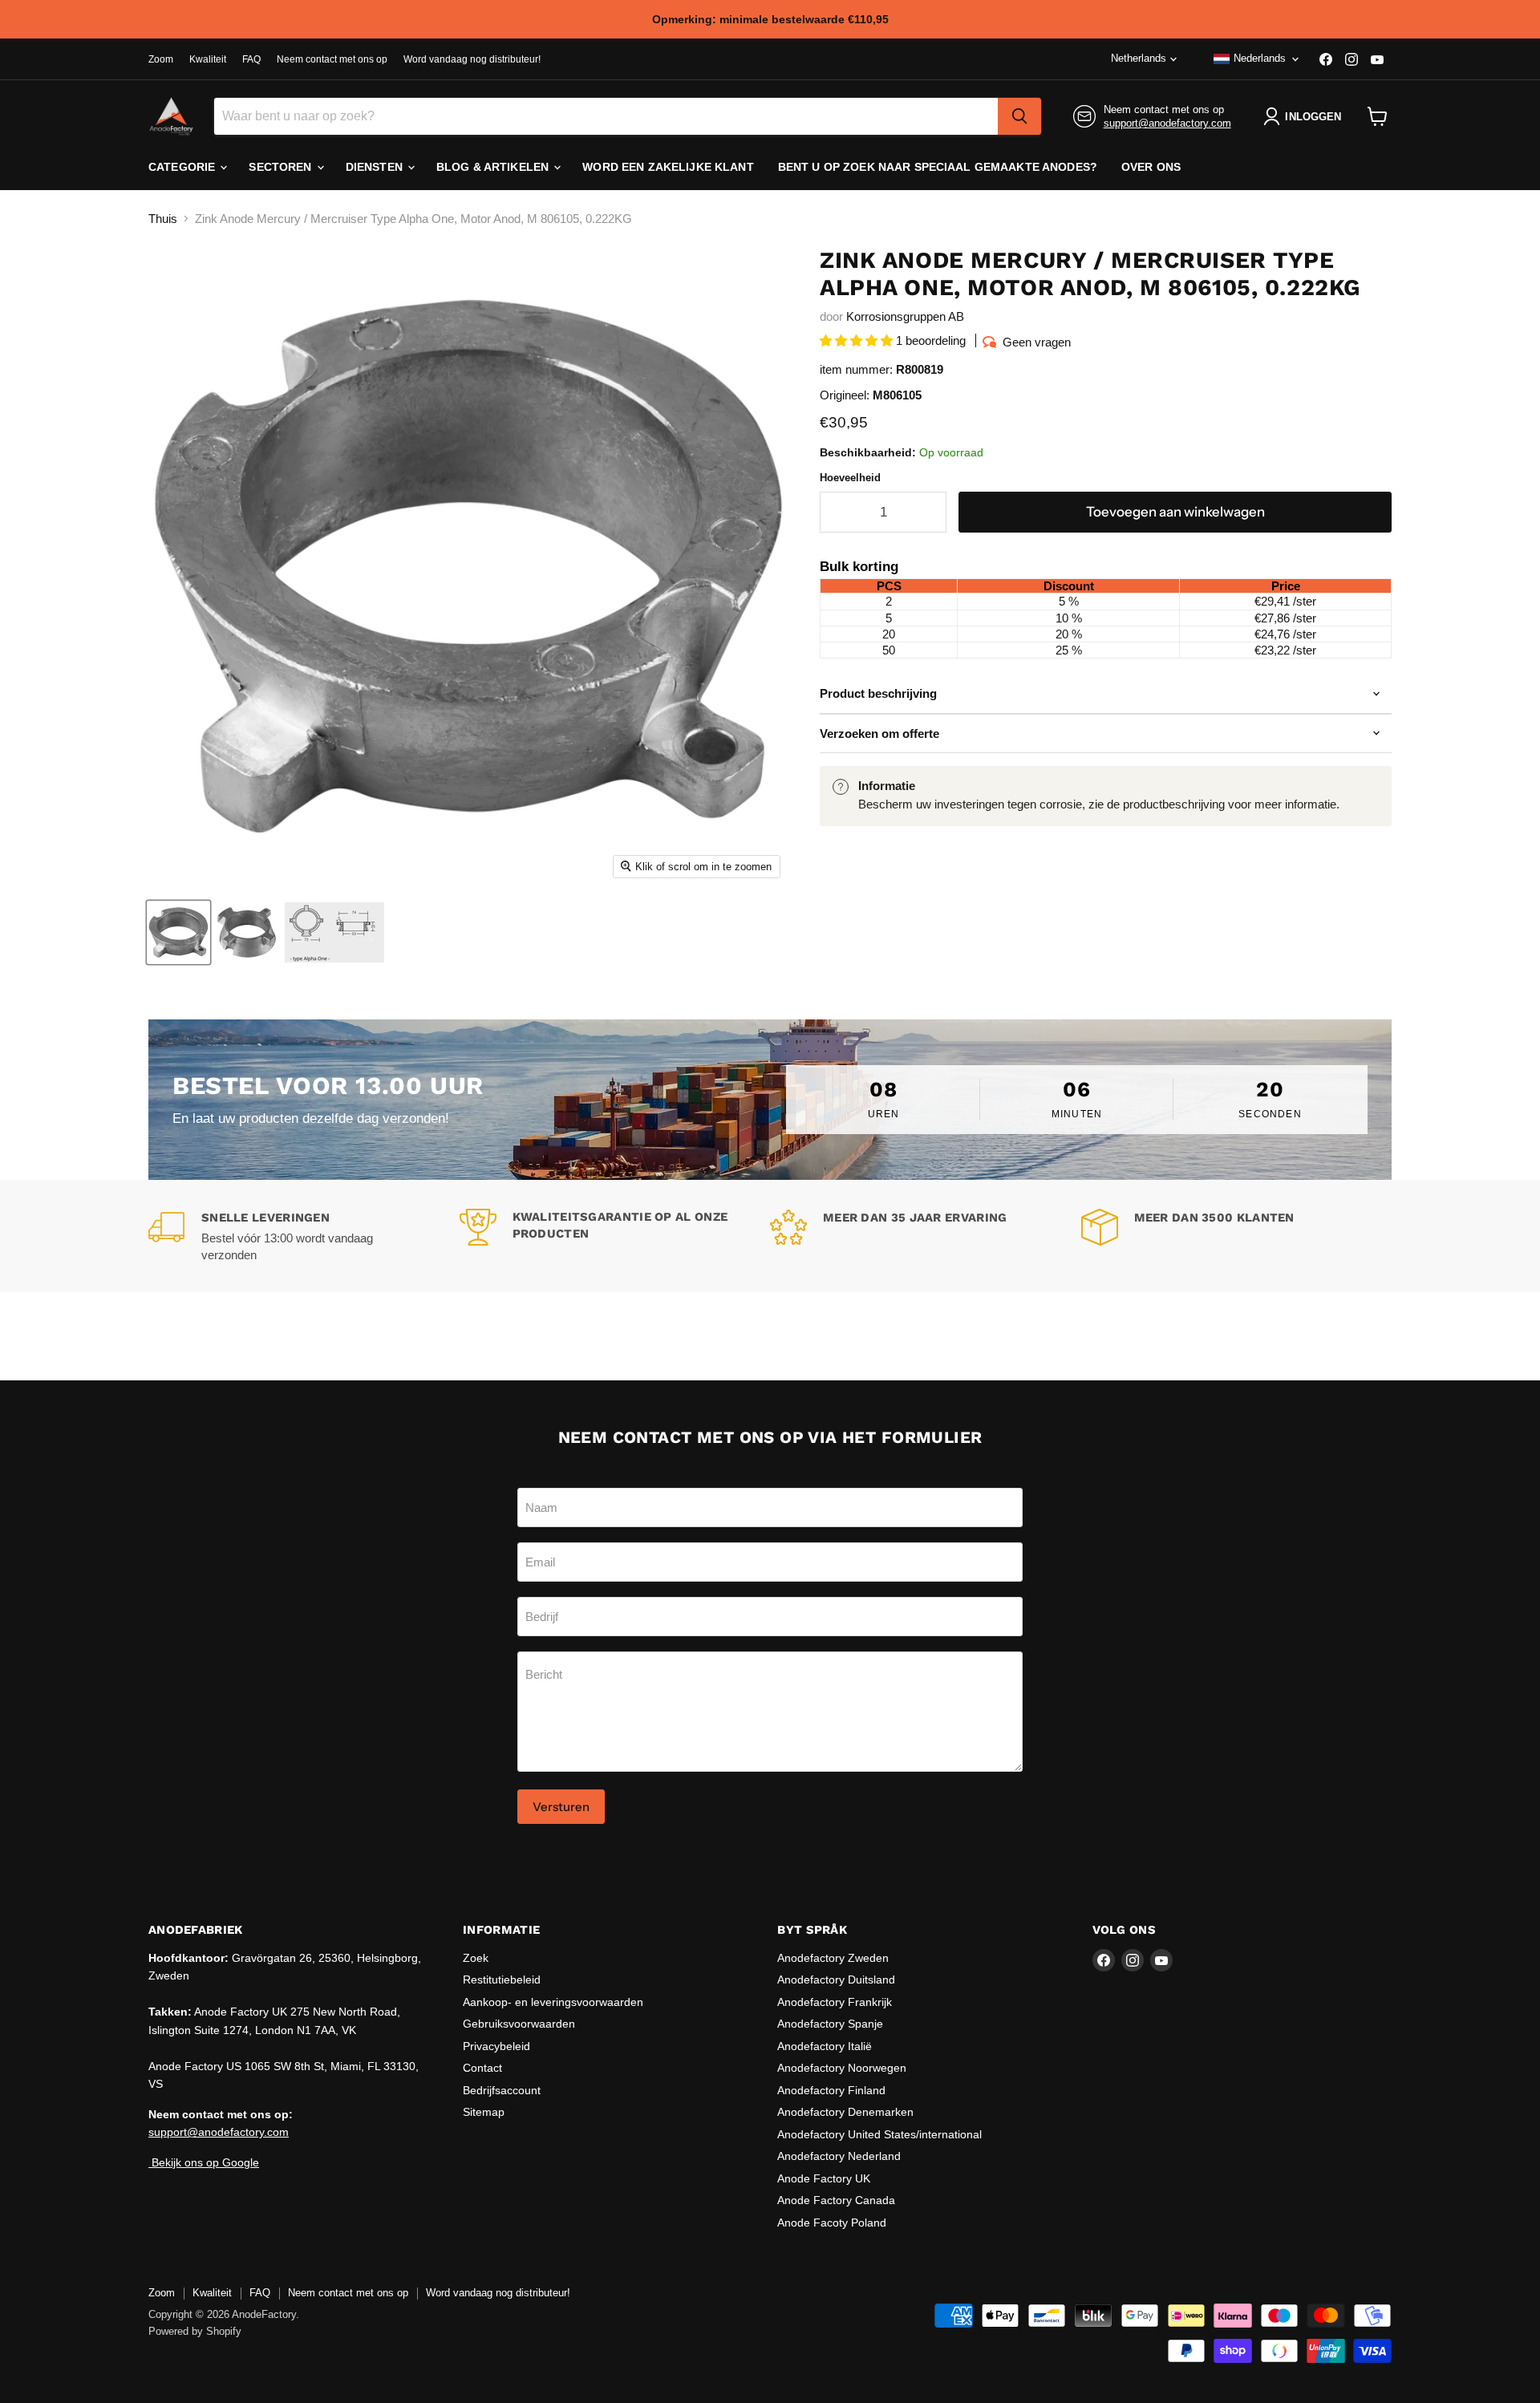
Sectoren (282, 167)
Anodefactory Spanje (830, 2024)
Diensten (376, 167)
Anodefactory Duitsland (836, 1980)
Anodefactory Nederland (839, 2156)
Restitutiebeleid (502, 1980)
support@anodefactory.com (1167, 123)
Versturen (561, 1807)
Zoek (476, 1958)
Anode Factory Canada (836, 2200)
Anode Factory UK (824, 2178)
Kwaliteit (208, 59)
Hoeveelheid (850, 478)
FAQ (251, 59)
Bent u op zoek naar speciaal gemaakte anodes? (938, 167)
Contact (482, 2068)
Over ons (1151, 167)
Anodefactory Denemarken (845, 2112)
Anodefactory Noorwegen (842, 2068)
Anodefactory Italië (825, 2046)
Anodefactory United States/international (879, 2134)
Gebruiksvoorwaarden (519, 2024)
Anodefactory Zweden (833, 1958)
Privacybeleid (496, 2046)
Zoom (161, 59)
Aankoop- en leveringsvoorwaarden (553, 2002)
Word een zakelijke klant (668, 167)
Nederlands (1260, 58)
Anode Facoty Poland (832, 2223)
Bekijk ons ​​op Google (204, 2162)
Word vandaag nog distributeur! (472, 59)
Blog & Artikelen (494, 167)
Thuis (163, 219)
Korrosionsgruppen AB (905, 316)
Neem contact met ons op (332, 59)
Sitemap (484, 2112)
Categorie (183, 167)
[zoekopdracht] (1019, 116)
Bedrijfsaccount (502, 2090)
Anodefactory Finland (831, 2090)
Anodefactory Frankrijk (835, 2002)
